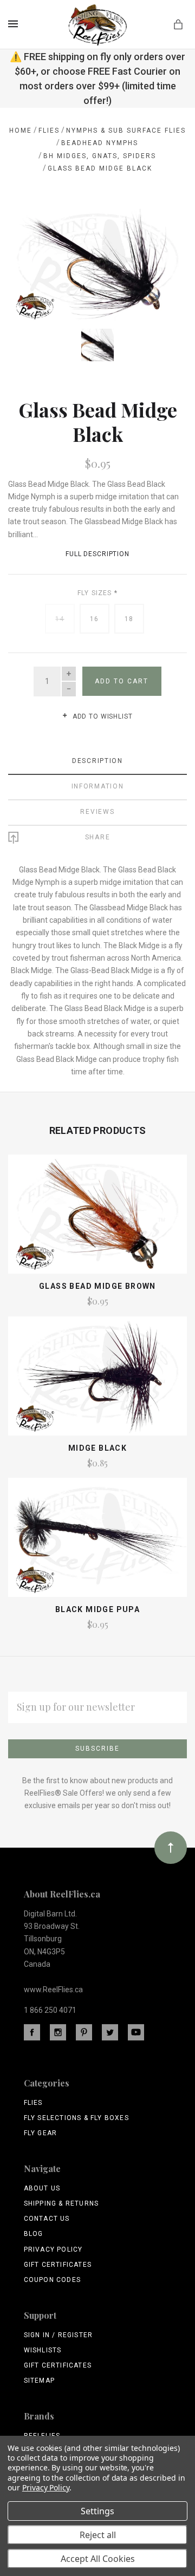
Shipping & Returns (61, 2203)
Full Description (97, 554)
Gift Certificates (58, 2265)
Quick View (97, 1219)
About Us (42, 2188)
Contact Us (47, 2219)
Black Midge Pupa (97, 1609)
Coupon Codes (52, 2280)
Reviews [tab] (97, 812)
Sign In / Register (58, 2335)
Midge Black (97, 1448)
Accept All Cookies (98, 2559)
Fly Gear (41, 2133)
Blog (34, 2234)
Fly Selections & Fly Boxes (76, 2118)
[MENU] (15, 24)
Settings (97, 2511)
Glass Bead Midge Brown (97, 1286)
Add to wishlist (101, 716)
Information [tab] (98, 786)
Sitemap (39, 2381)
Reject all (98, 2535)
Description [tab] (97, 761)
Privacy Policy (53, 2249)
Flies (33, 2103)
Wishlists (43, 2350)
